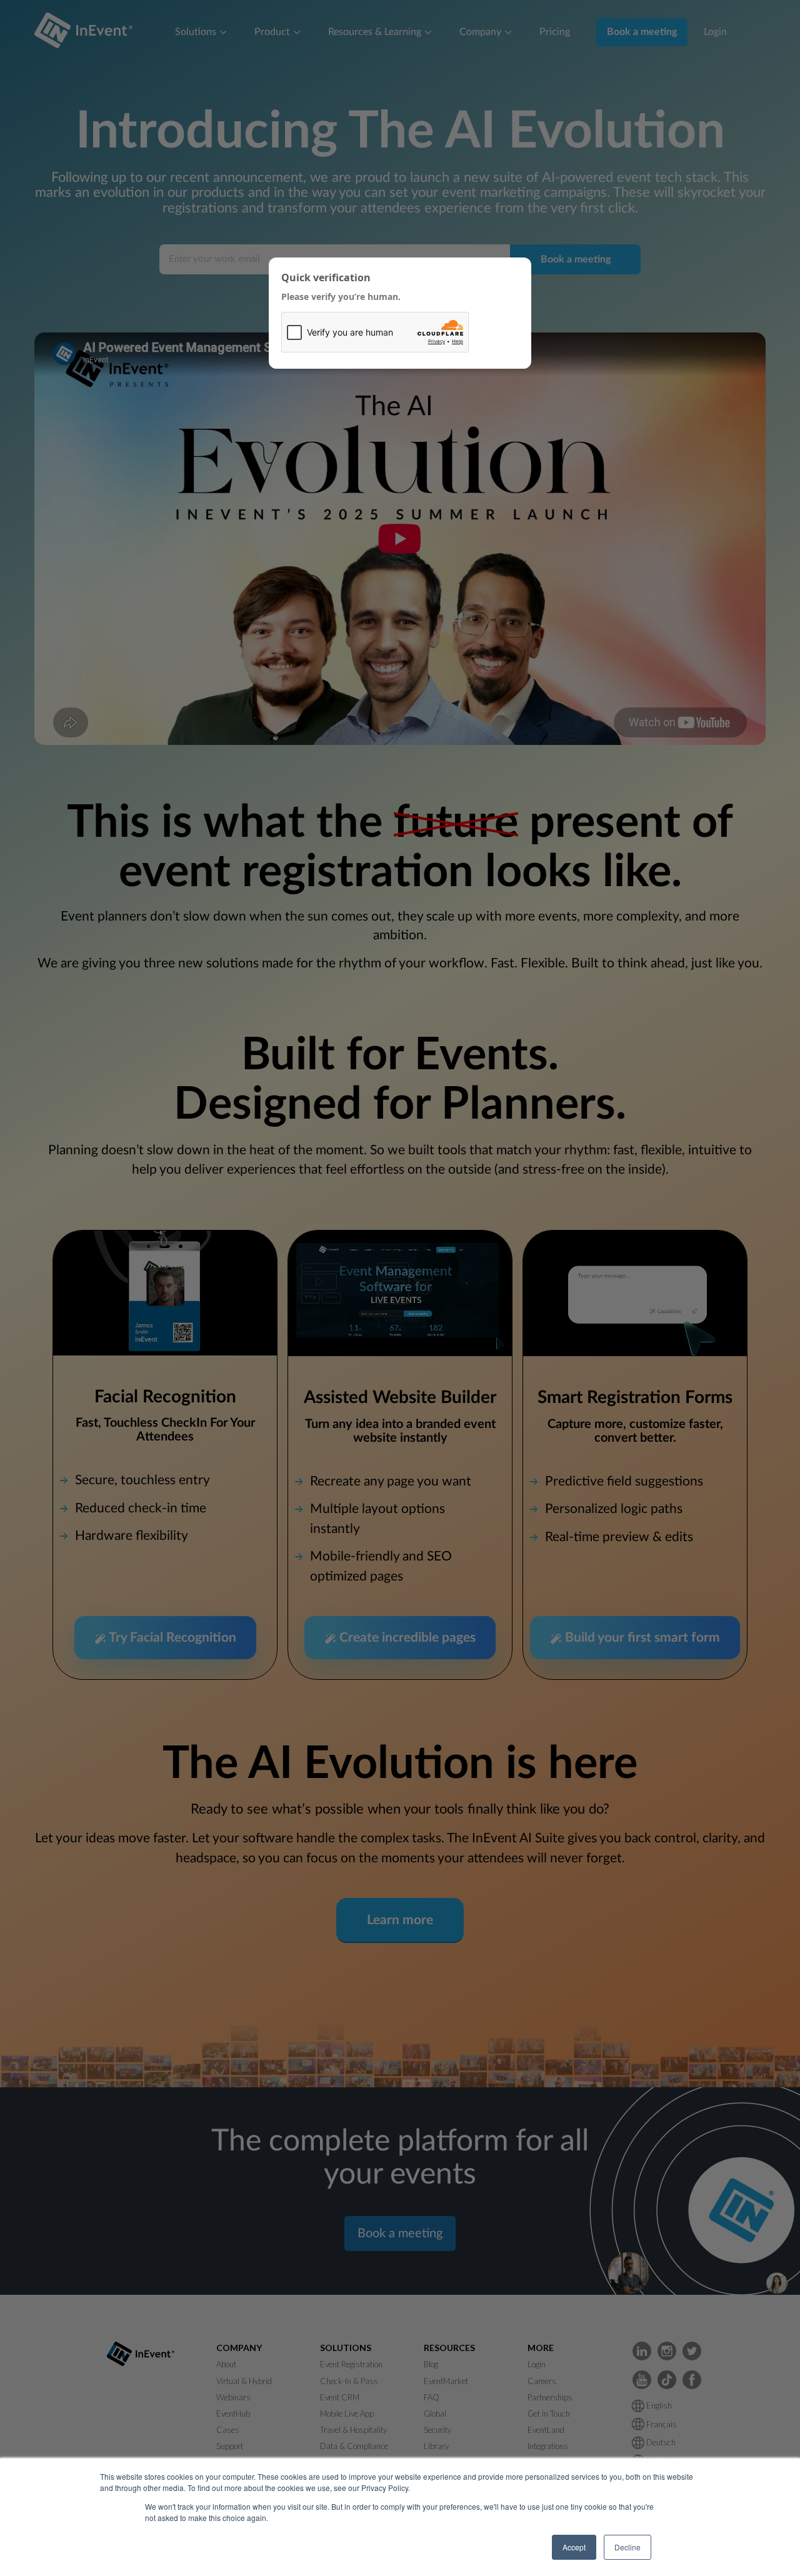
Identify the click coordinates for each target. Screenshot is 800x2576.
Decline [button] (627, 2547)
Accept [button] (574, 2547)
